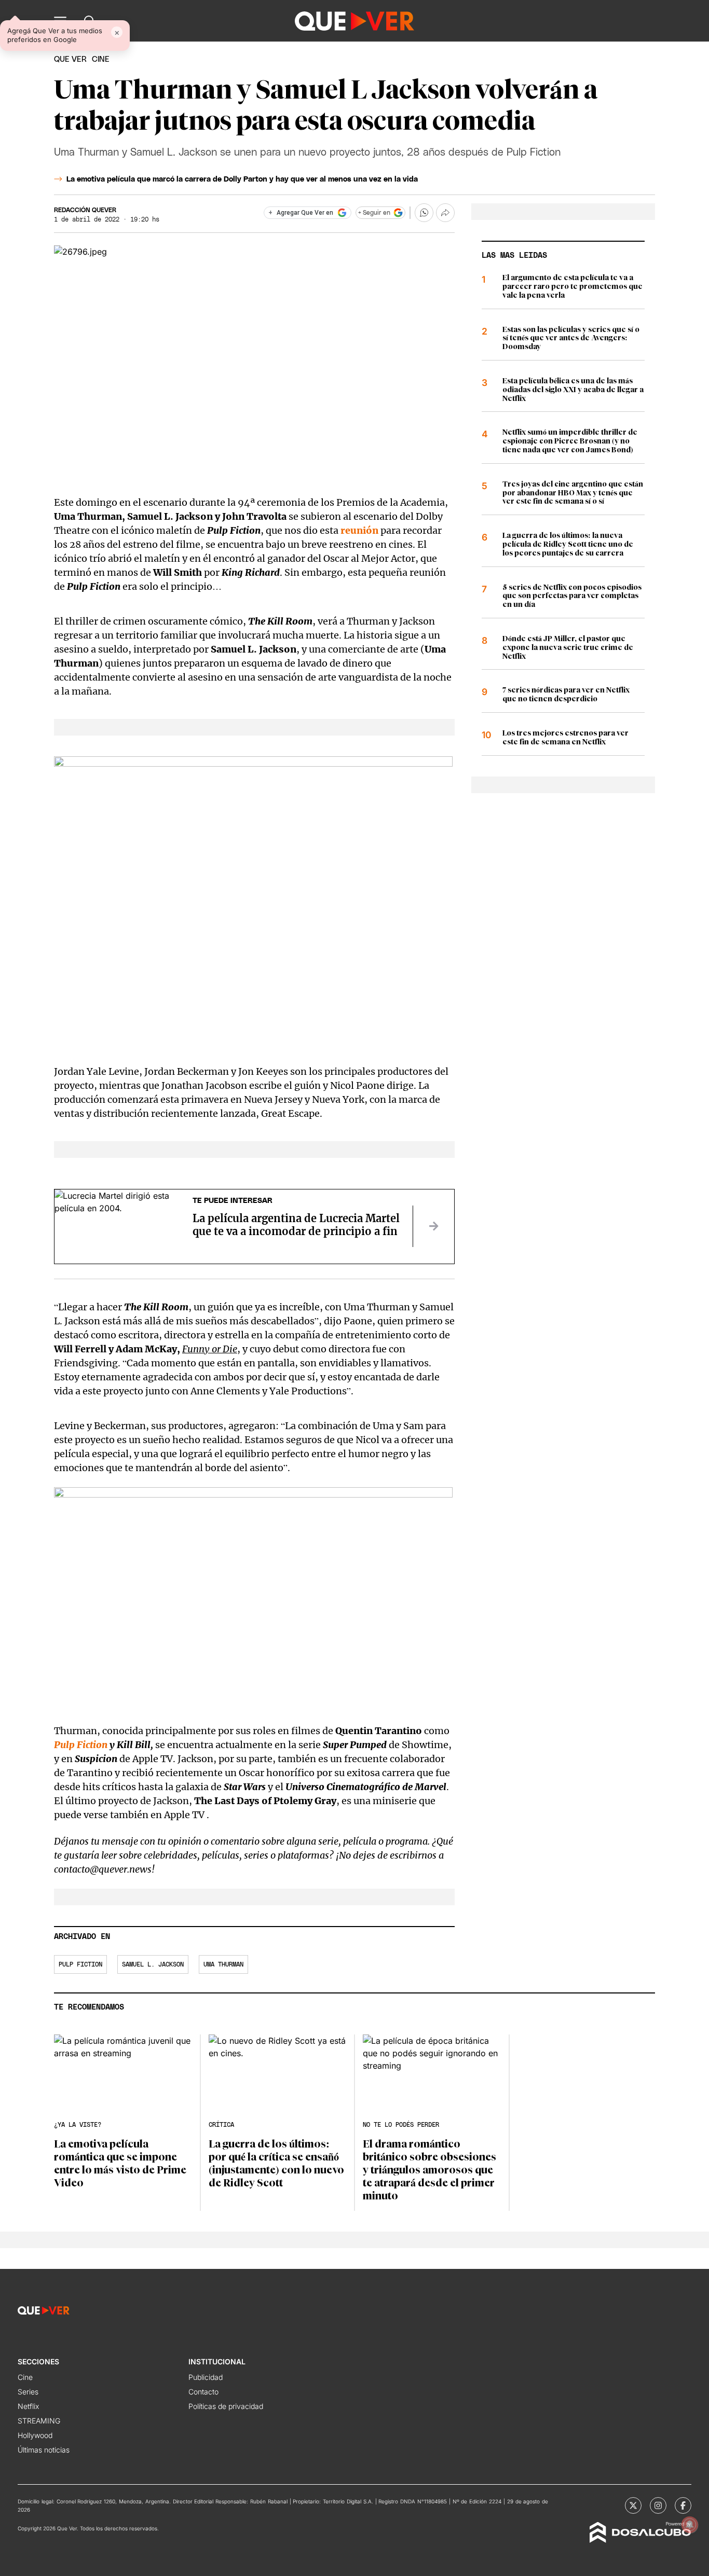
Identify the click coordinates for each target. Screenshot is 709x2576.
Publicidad (206, 2377)
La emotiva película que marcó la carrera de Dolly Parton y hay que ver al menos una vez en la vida (242, 179)
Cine (25, 2377)
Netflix (28, 2406)
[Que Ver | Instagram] (658, 2505)
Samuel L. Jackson (153, 1964)
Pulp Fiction (81, 1745)
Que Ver (70, 59)
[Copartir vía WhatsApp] (424, 213)
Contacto (203, 2392)
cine (101, 59)
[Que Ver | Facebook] (683, 2505)
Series (28, 2392)
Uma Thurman (223, 1964)
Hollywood (35, 2435)
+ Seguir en (374, 213)
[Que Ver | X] (633, 2505)
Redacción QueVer (85, 210)
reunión (359, 530)
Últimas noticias (44, 2450)
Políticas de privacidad (226, 2406)
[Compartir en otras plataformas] (445, 213)
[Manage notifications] (690, 2525)
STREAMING (39, 2421)
